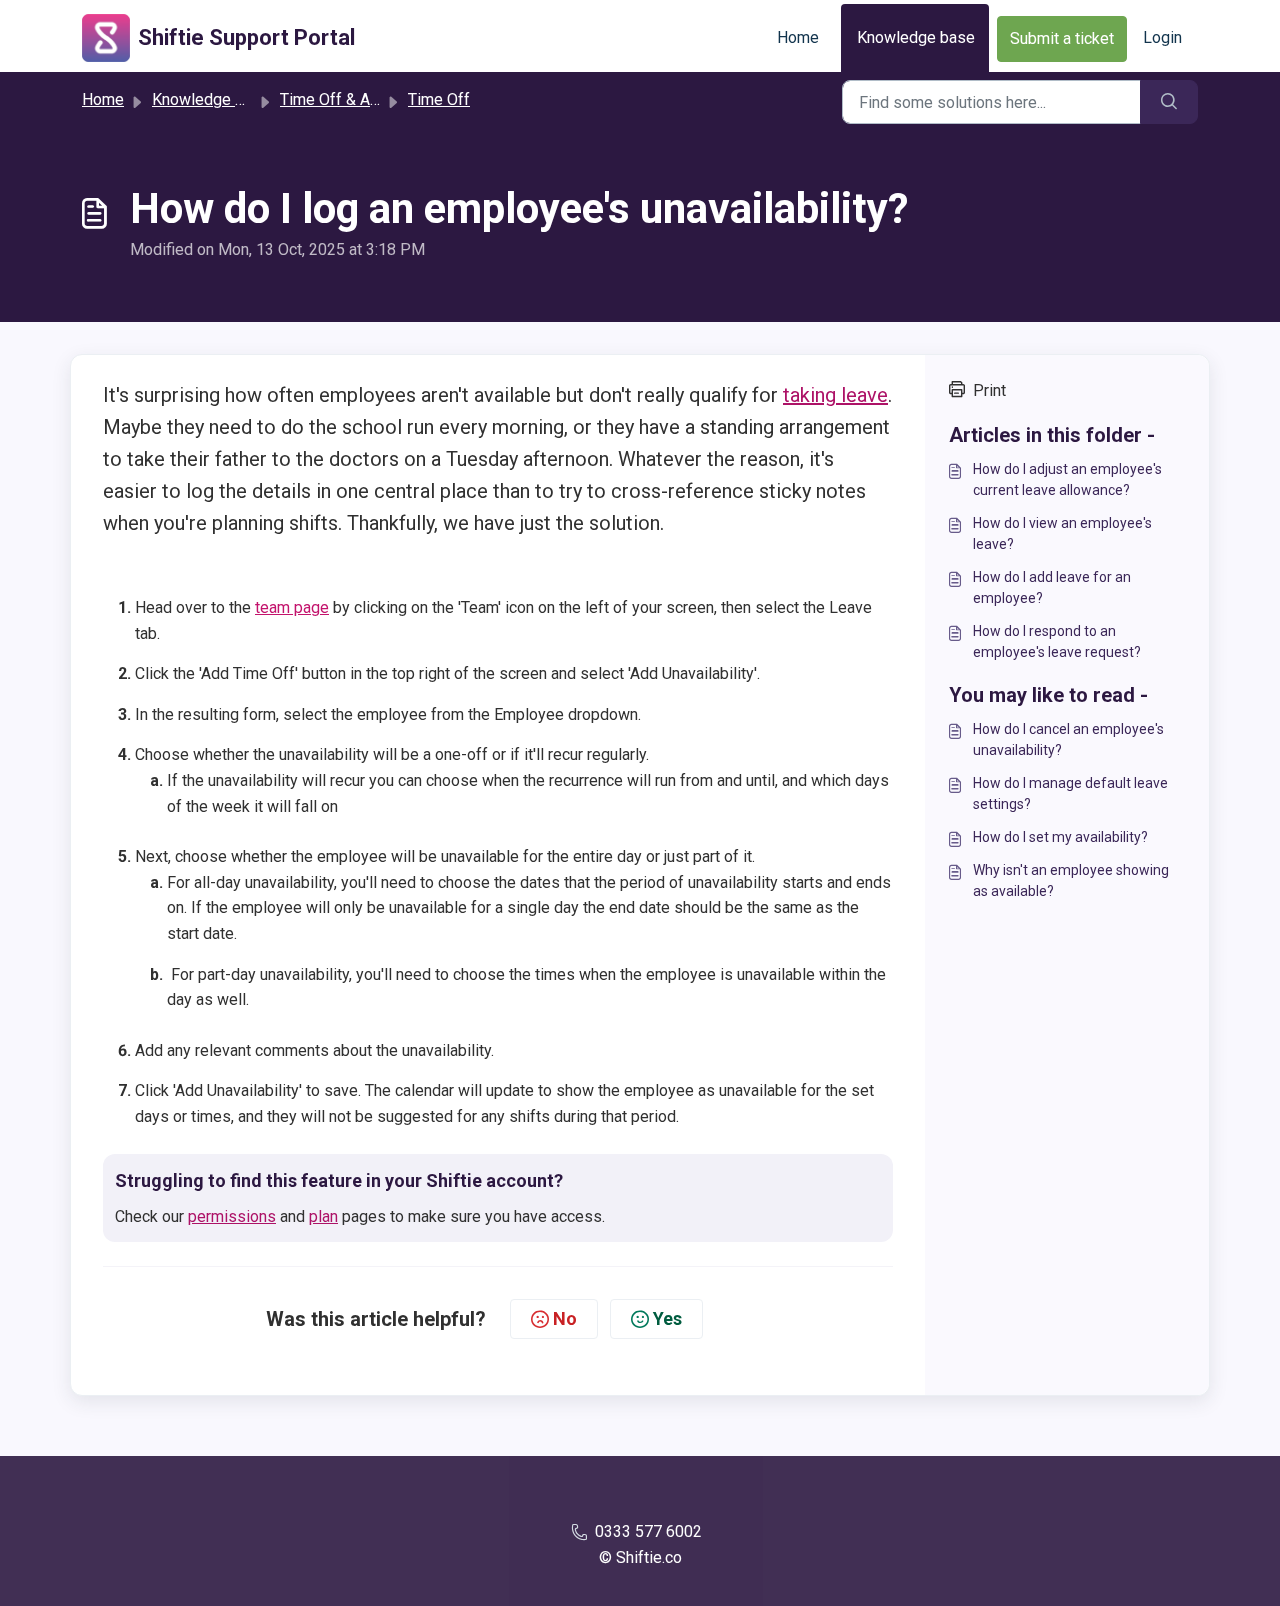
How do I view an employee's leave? (1062, 533)
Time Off (439, 99)
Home (798, 37)
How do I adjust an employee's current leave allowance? (1067, 479)
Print (989, 390)
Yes (667, 1318)
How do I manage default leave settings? (1070, 793)
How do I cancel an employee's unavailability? (1068, 739)
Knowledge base (916, 37)
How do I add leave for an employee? (1052, 587)
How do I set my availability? (1060, 837)
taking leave (835, 395)
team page (292, 607)
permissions (232, 1216)
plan (323, 1216)
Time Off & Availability (358, 99)
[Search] (1169, 102)
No (565, 1318)
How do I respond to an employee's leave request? (1057, 641)
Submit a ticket (1062, 38)
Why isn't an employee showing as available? (1071, 880)
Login (1162, 37)
